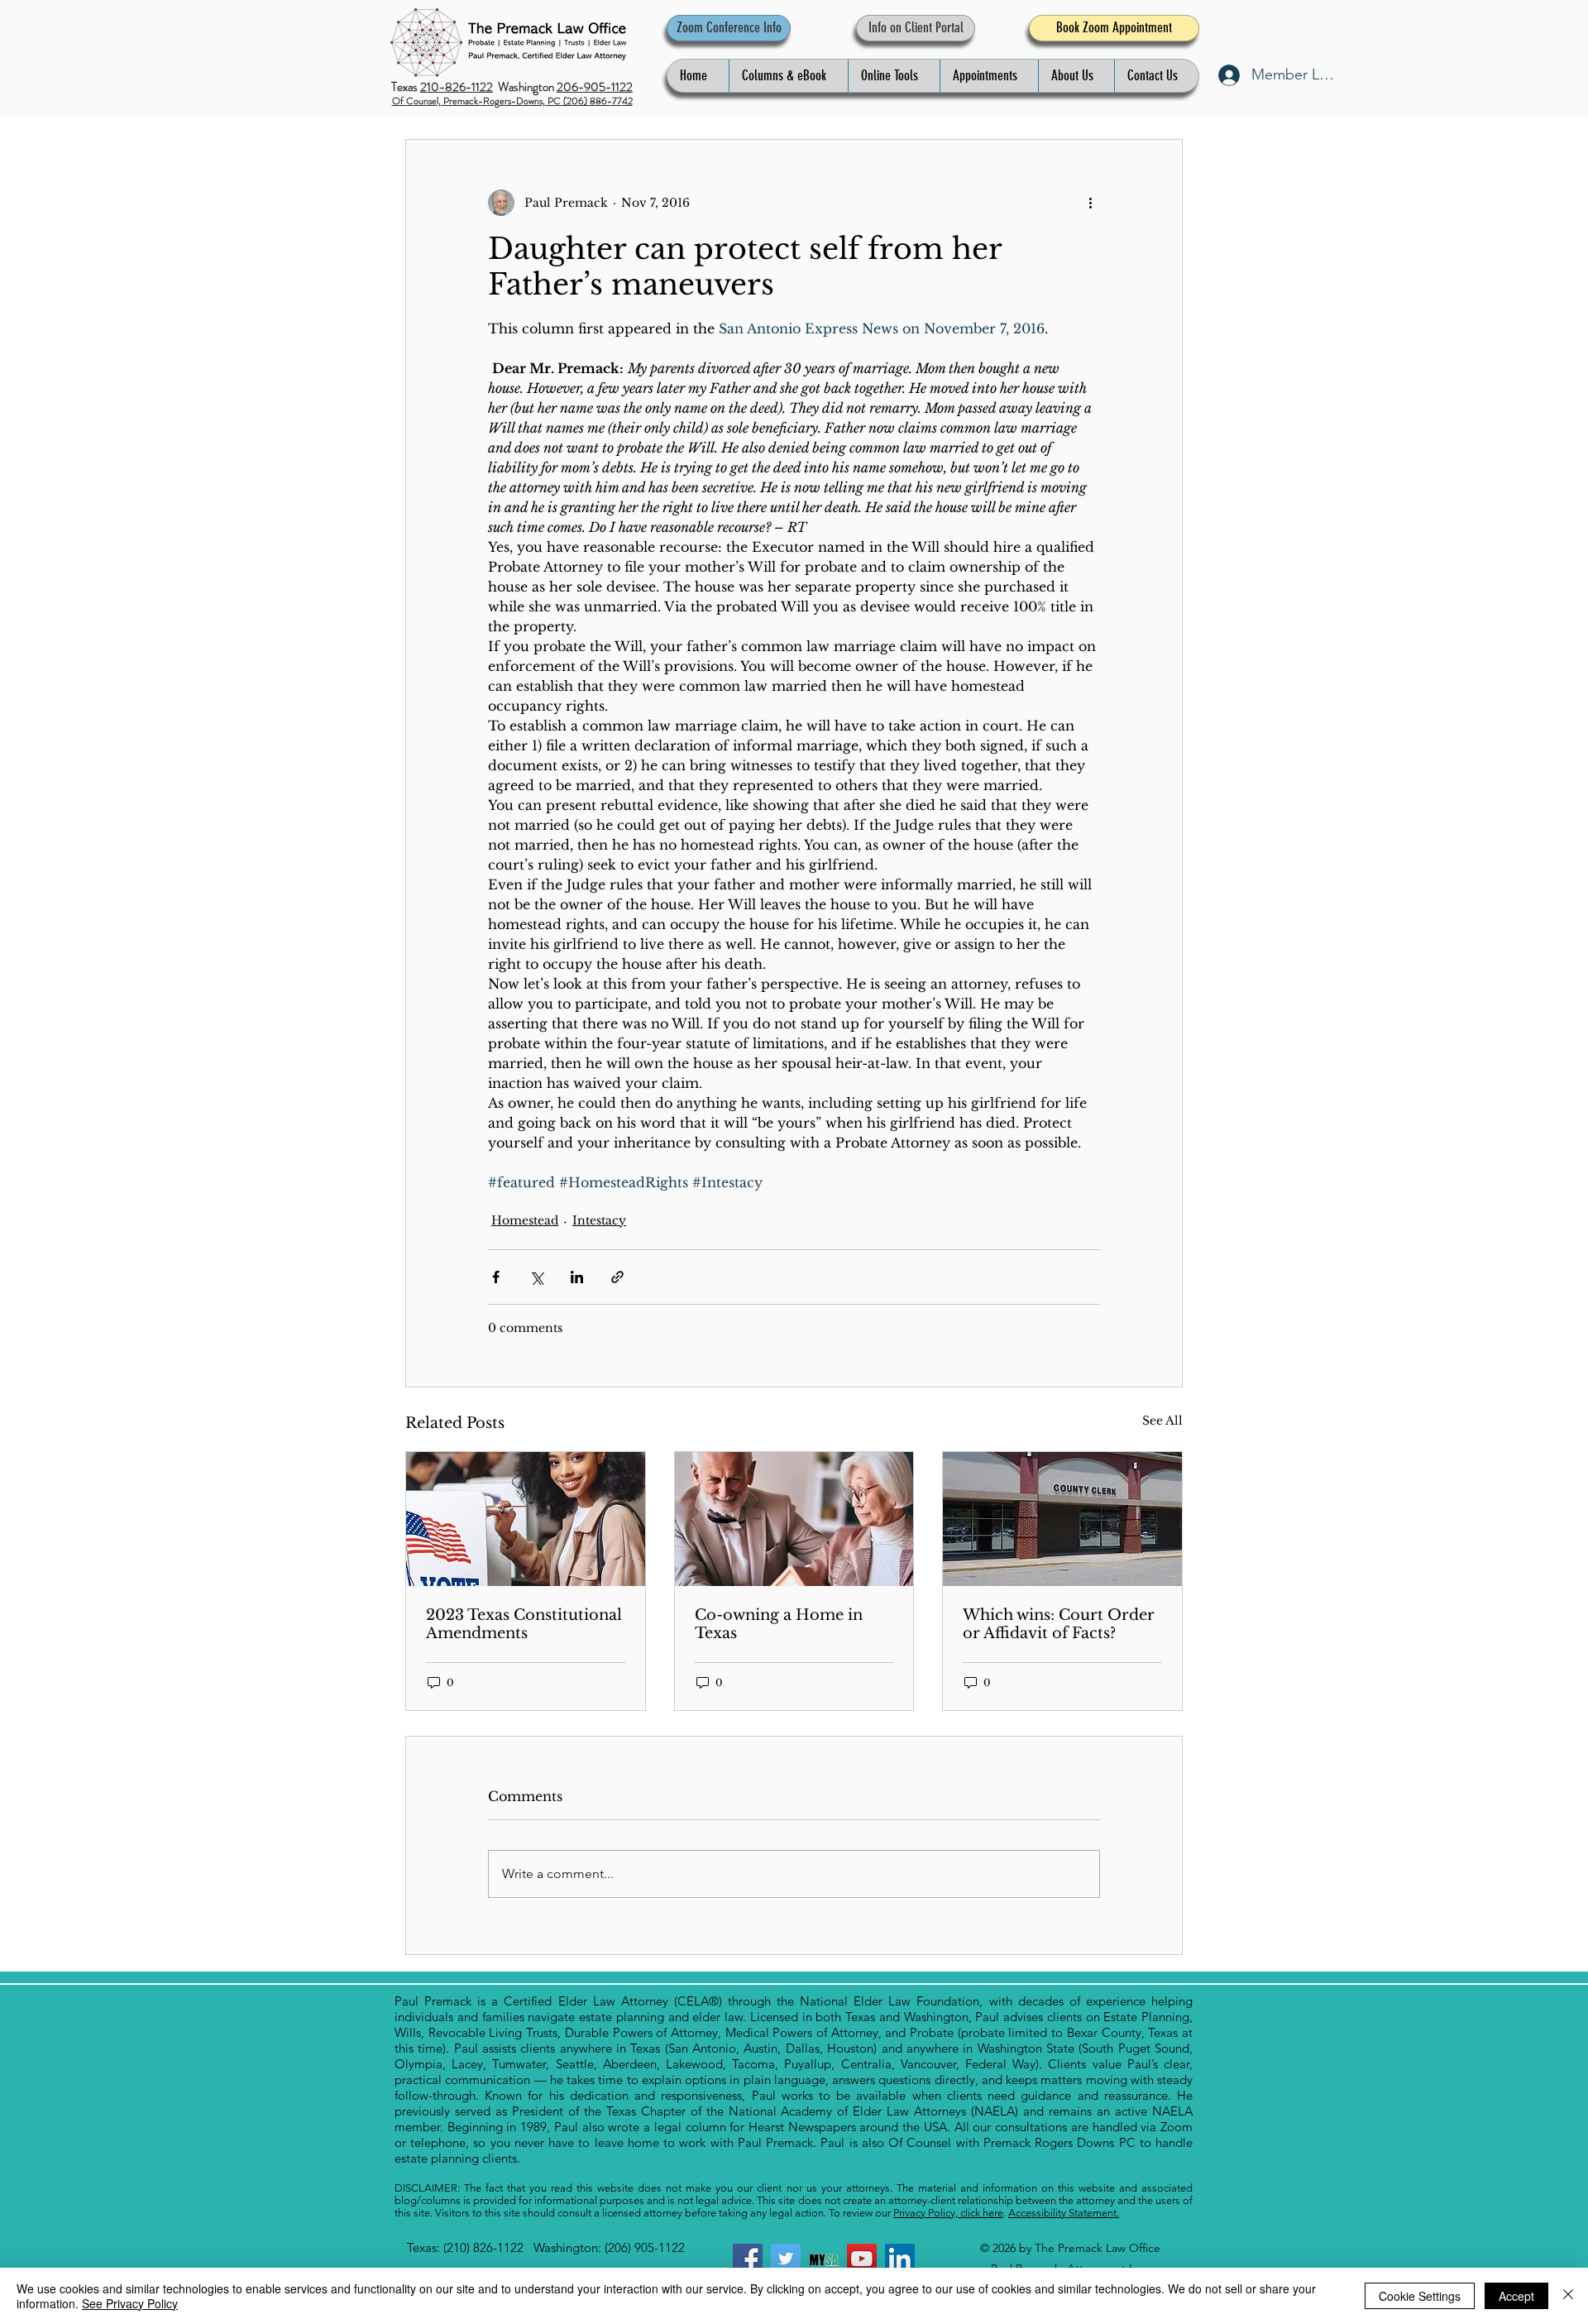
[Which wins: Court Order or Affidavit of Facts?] (1062, 1519)
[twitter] (786, 2259)
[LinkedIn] (900, 2259)
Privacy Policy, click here (948, 2213)
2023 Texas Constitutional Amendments (524, 1624)
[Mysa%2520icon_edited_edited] (824, 2259)
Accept (1516, 2296)
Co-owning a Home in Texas (779, 1624)
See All (1162, 1421)
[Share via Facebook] (496, 1277)
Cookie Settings (1420, 2296)
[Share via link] (617, 1277)
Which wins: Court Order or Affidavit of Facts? (1059, 1624)
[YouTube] (862, 2259)
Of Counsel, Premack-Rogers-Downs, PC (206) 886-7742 (512, 101)
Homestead (525, 1220)
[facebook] (748, 2259)
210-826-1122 (457, 87)
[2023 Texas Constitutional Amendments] (526, 1519)
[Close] (1568, 2296)
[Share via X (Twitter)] (536, 1277)
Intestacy (599, 1220)
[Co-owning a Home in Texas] (794, 1519)
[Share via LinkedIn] (577, 1277)
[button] (788, 76)
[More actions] (1090, 203)
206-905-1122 (595, 87)
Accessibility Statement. (1064, 2213)
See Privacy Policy (130, 2303)
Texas (406, 87)
